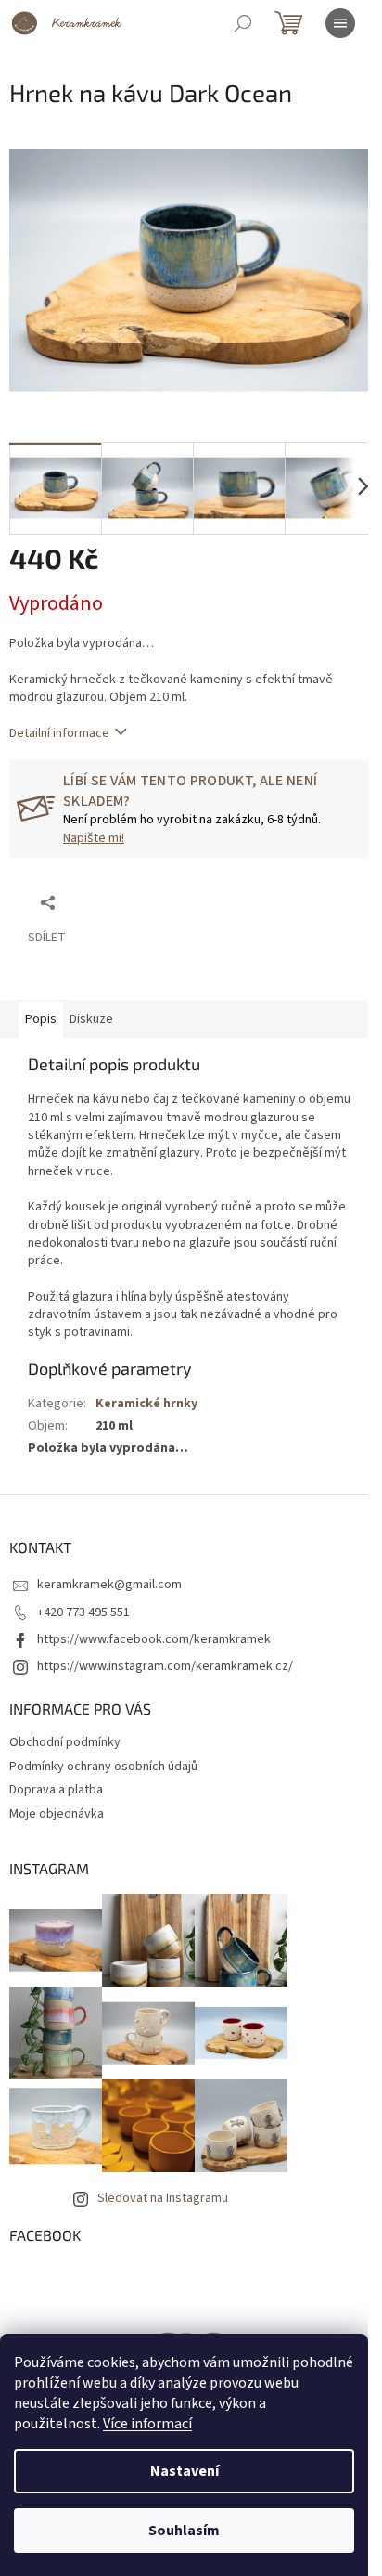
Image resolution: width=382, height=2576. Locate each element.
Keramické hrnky (146, 1404)
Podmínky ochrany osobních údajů (103, 1767)
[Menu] (340, 23)
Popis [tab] (41, 1019)
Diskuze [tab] (91, 1019)
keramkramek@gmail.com (109, 1585)
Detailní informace (59, 733)
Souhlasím (184, 2531)
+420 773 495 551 (83, 1612)
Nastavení (185, 2471)
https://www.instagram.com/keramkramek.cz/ (165, 1666)
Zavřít (102, 902)
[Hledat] (243, 23)
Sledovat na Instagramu (163, 2198)
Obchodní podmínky (65, 1742)
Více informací (147, 2424)
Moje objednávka (57, 1814)
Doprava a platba (56, 1790)
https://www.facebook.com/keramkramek (154, 1639)
